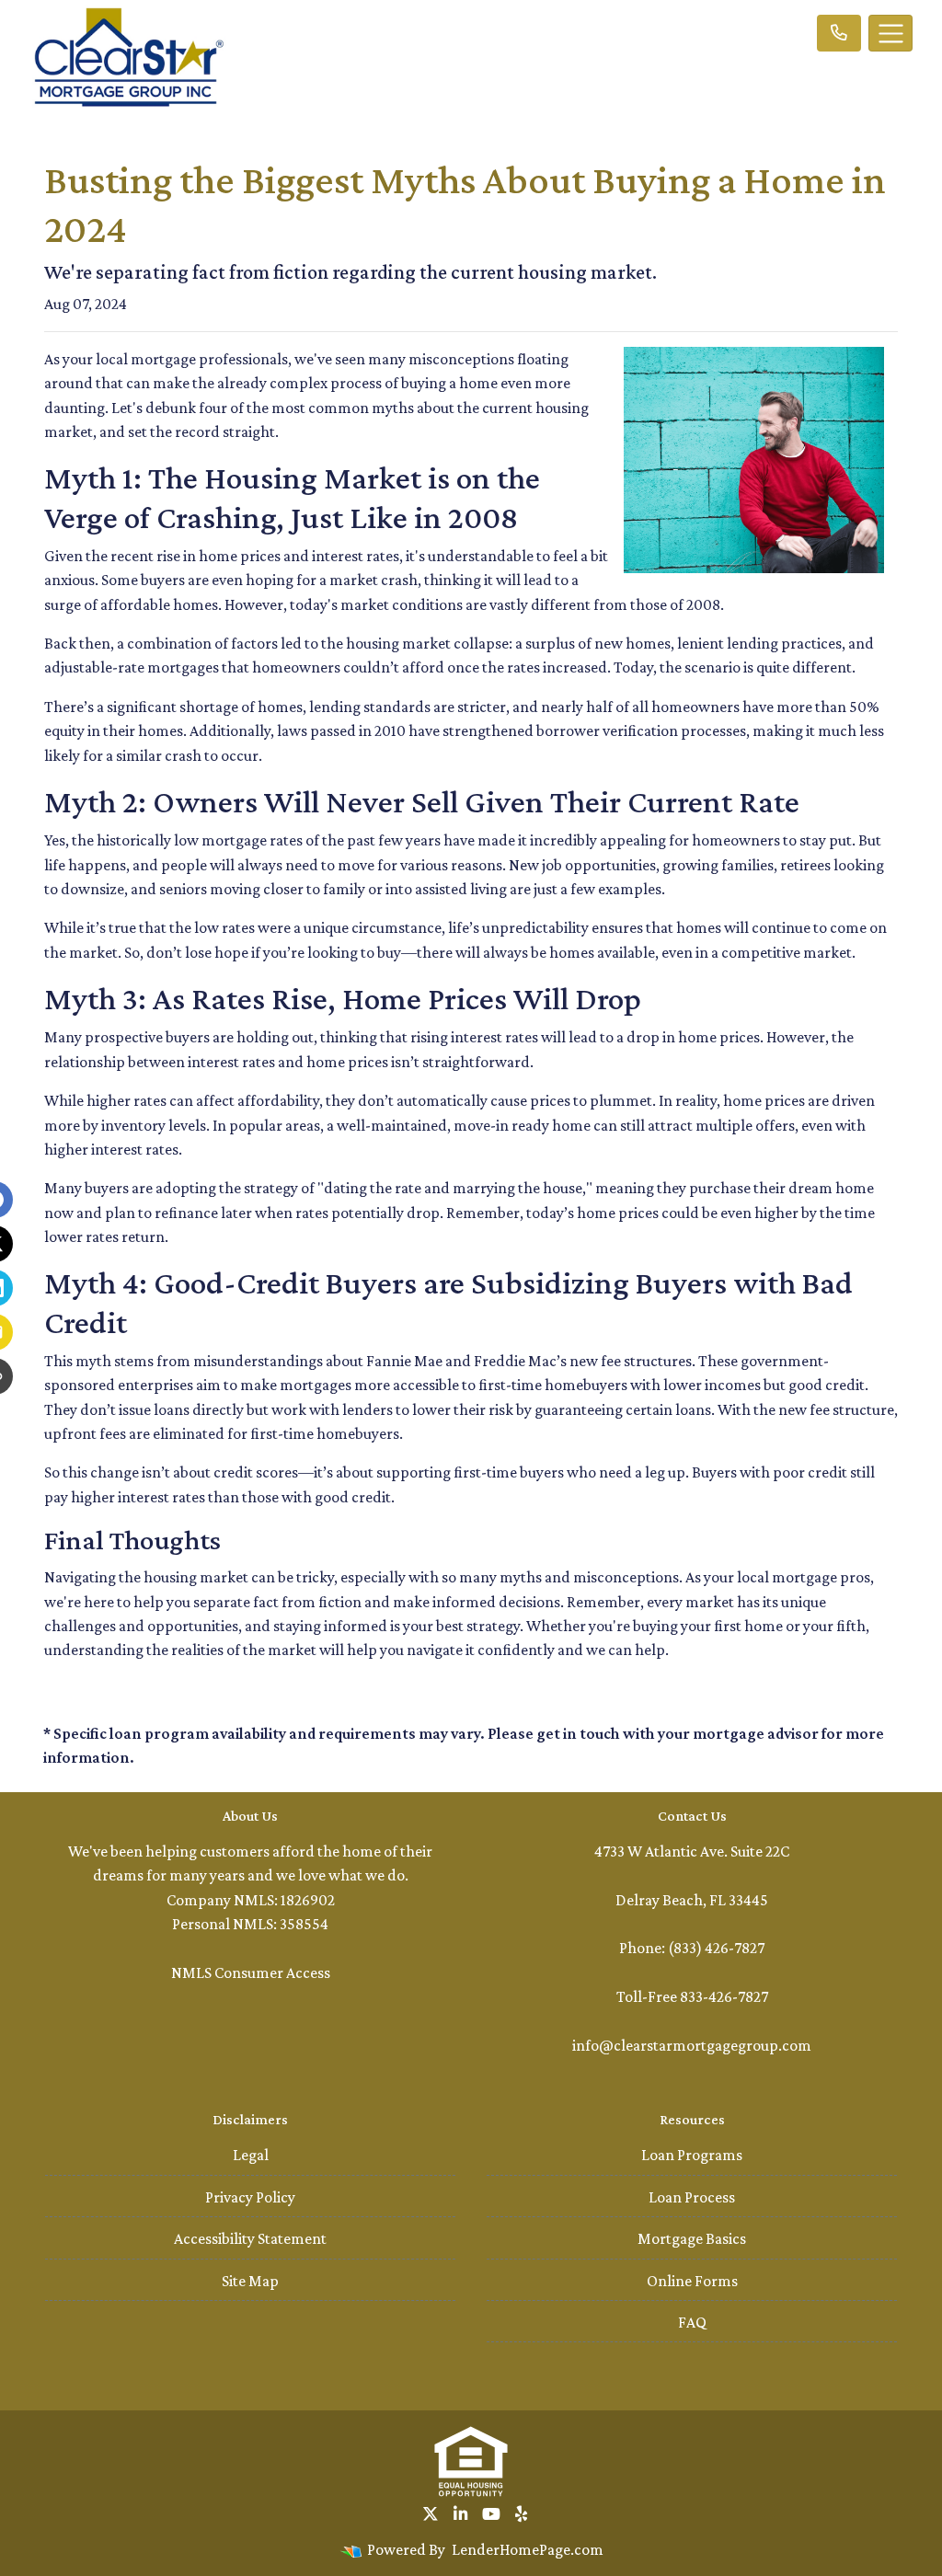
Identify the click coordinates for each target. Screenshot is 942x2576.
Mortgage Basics (692, 2238)
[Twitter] (431, 2514)
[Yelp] (521, 2514)
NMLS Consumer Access (251, 1972)
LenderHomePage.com (528, 2549)
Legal (251, 2155)
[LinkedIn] (460, 2514)
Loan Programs (692, 2155)
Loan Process (692, 2197)
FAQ (692, 2322)
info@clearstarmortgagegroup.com (692, 2045)
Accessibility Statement (250, 2238)
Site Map (250, 2281)
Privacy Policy (250, 2197)
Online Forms (692, 2281)
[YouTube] (491, 2514)
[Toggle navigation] (890, 33)
